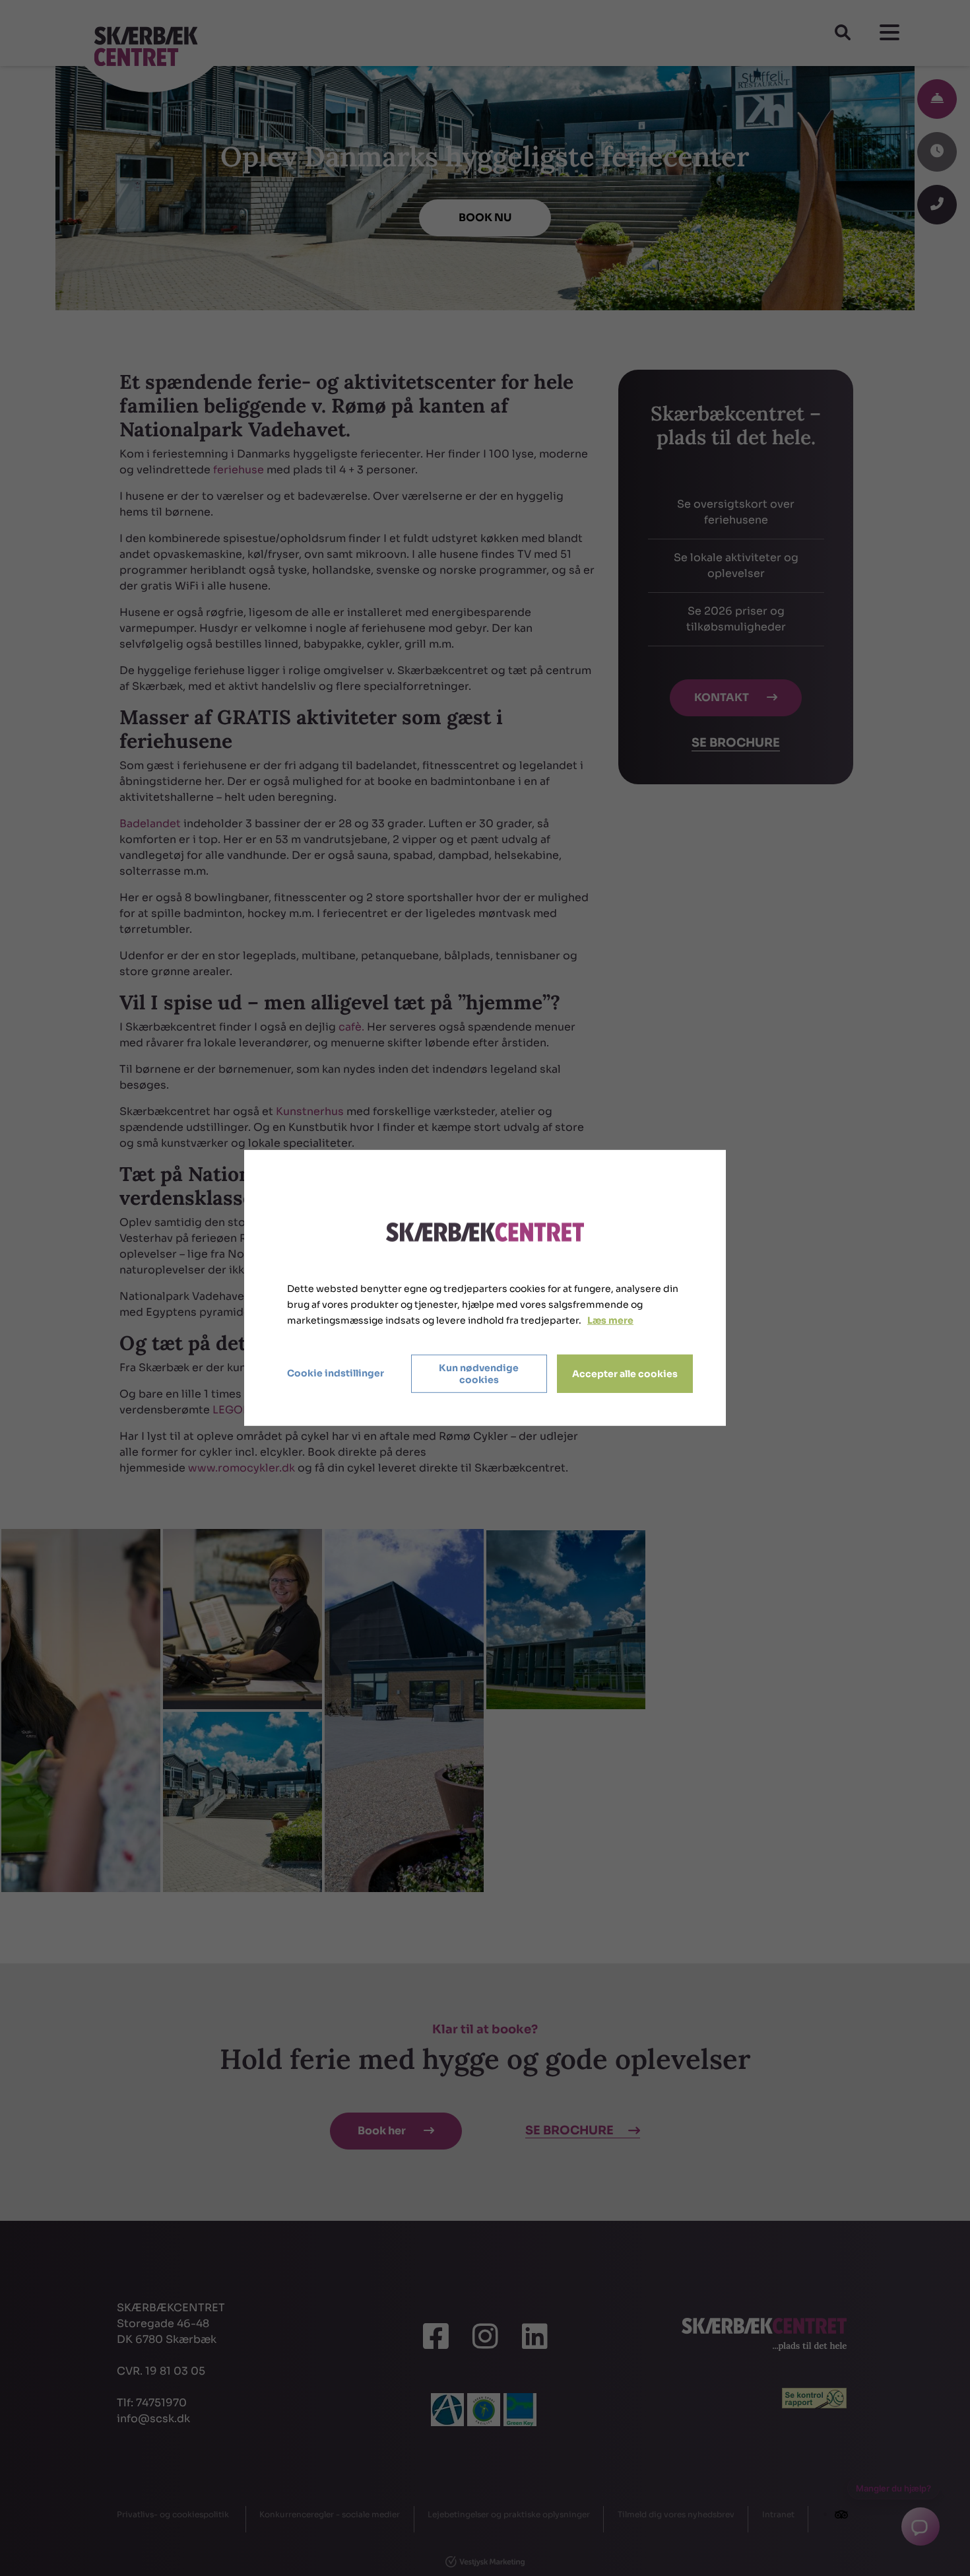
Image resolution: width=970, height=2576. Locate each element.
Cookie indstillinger (336, 1373)
